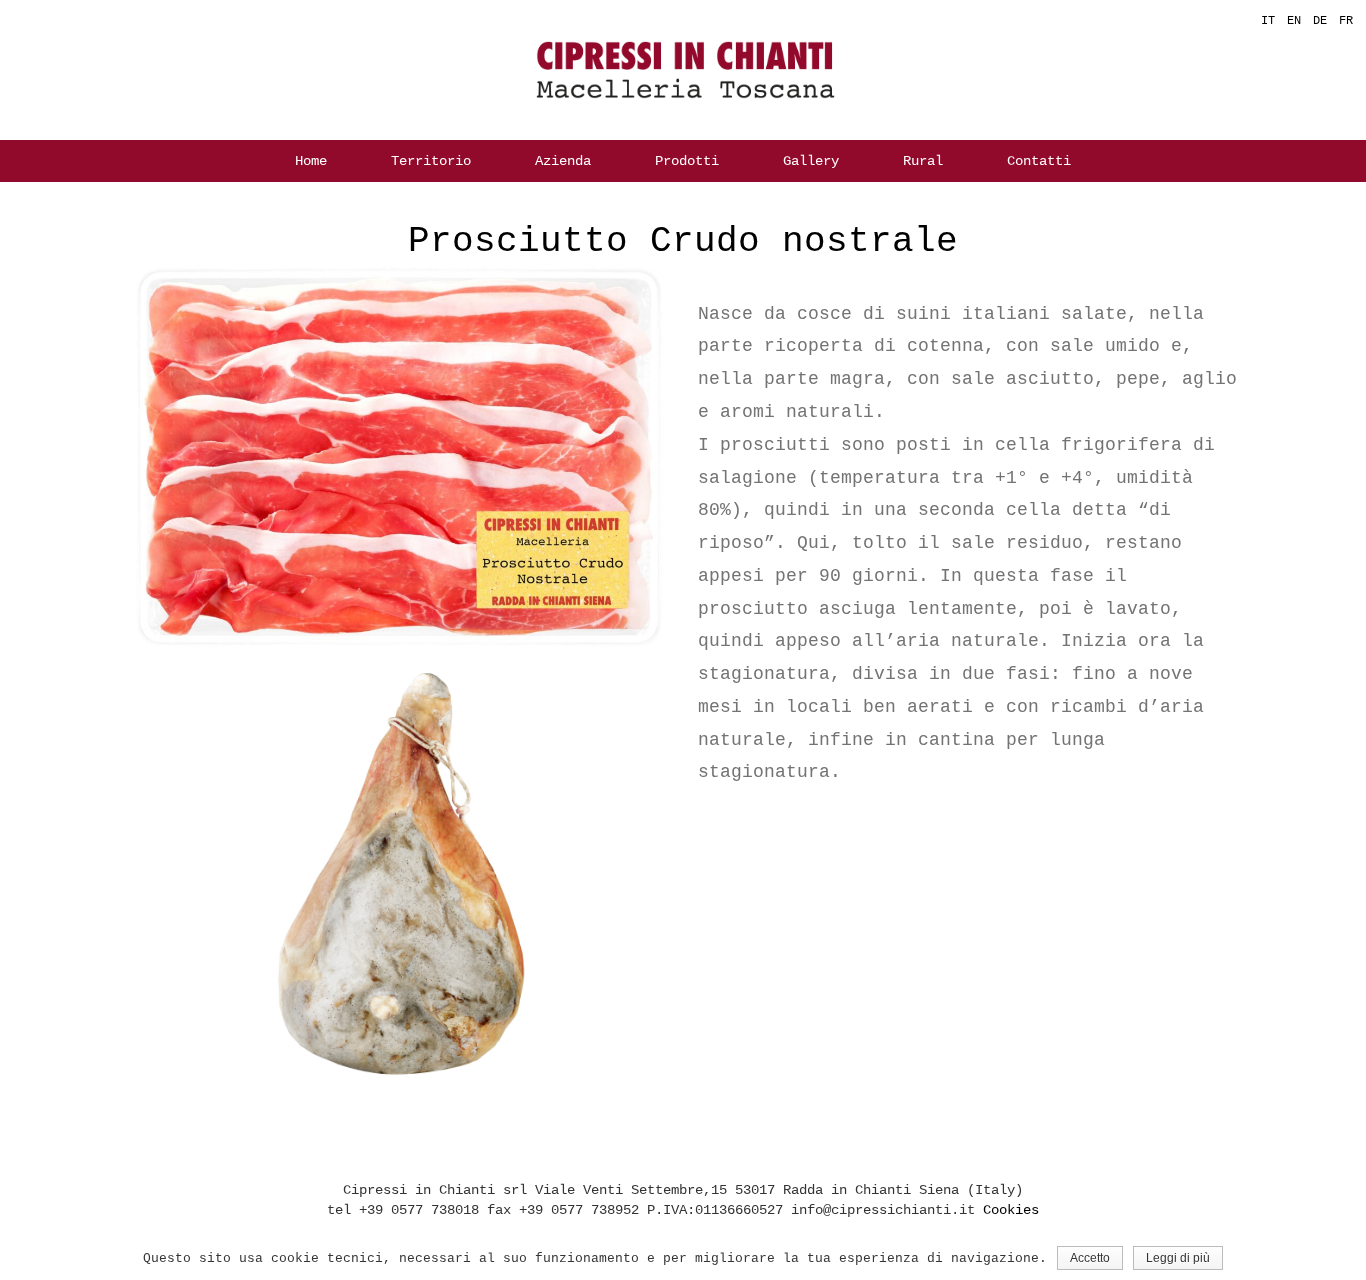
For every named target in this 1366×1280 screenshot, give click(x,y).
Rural (923, 161)
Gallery (811, 161)
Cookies (1011, 1210)
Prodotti (687, 161)
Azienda (563, 161)
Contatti (1039, 161)
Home (311, 161)
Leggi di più (1178, 1258)
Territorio (431, 161)
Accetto (1090, 1258)
